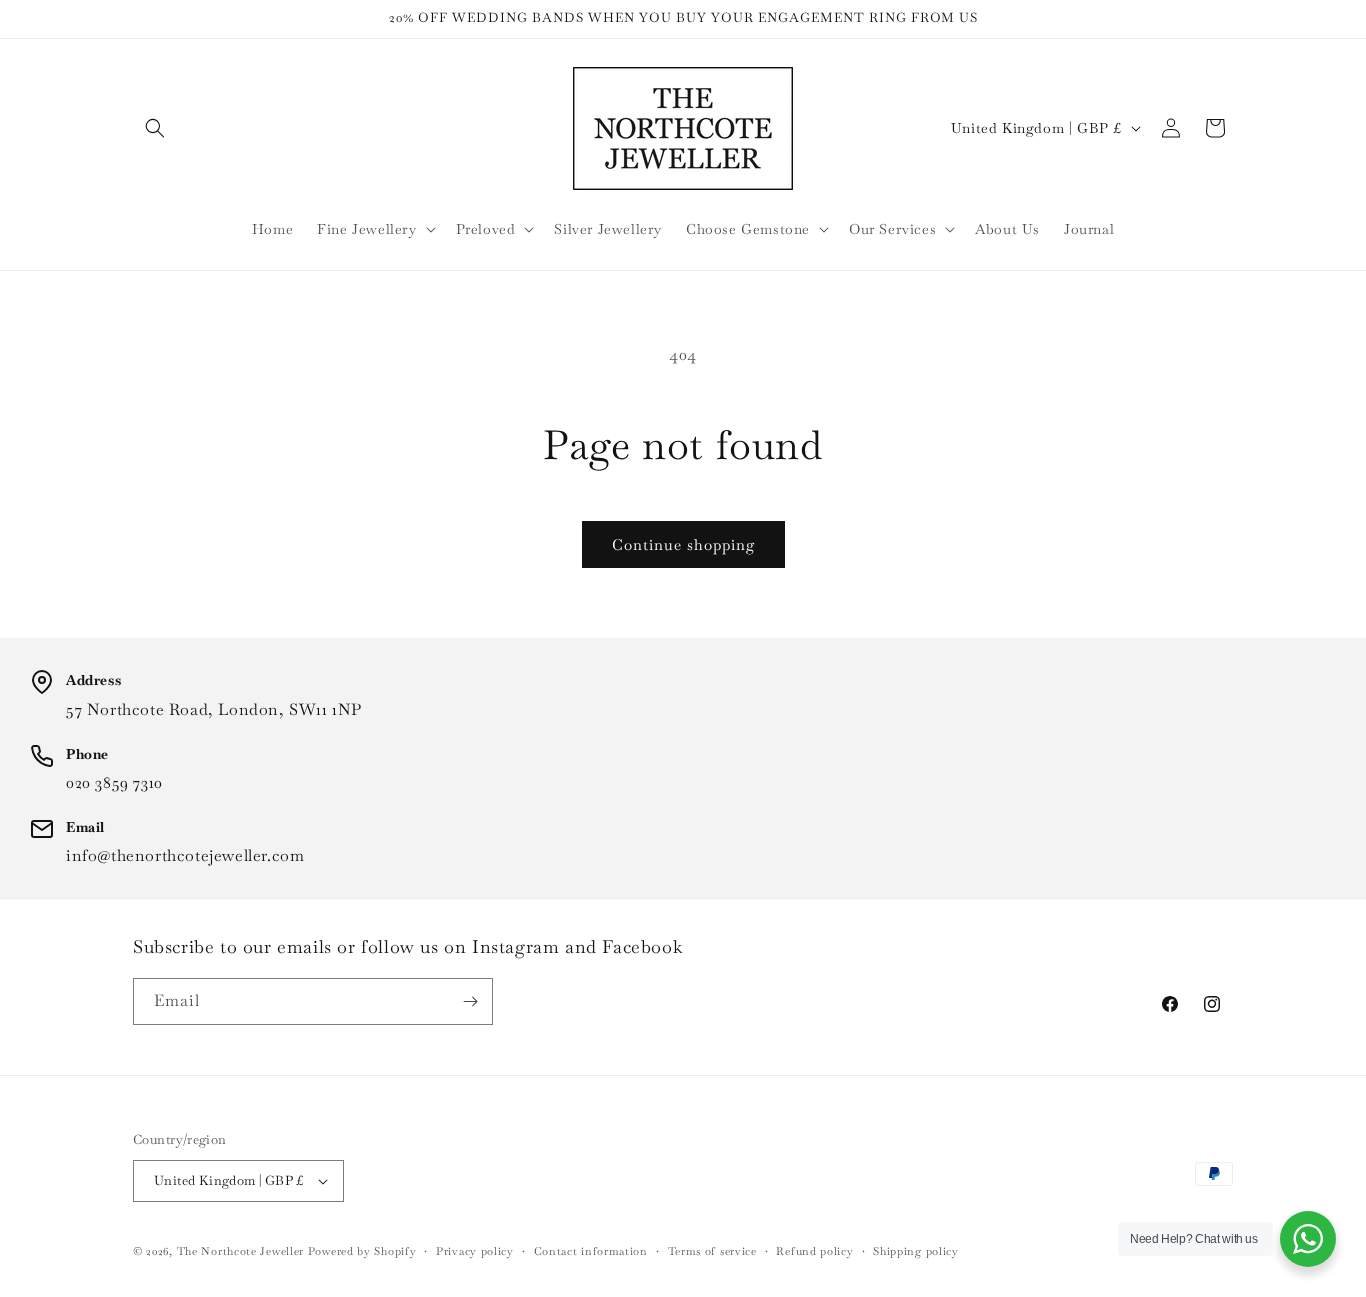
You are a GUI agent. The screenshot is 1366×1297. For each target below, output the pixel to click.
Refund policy (814, 1251)
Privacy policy (475, 1251)
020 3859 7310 (114, 782)
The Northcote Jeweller (240, 1251)
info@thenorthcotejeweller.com (185, 855)
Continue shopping (683, 544)
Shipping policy (916, 1251)
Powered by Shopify (362, 1251)
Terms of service (712, 1251)
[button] (155, 128)
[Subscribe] (470, 1001)
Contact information (591, 1251)
